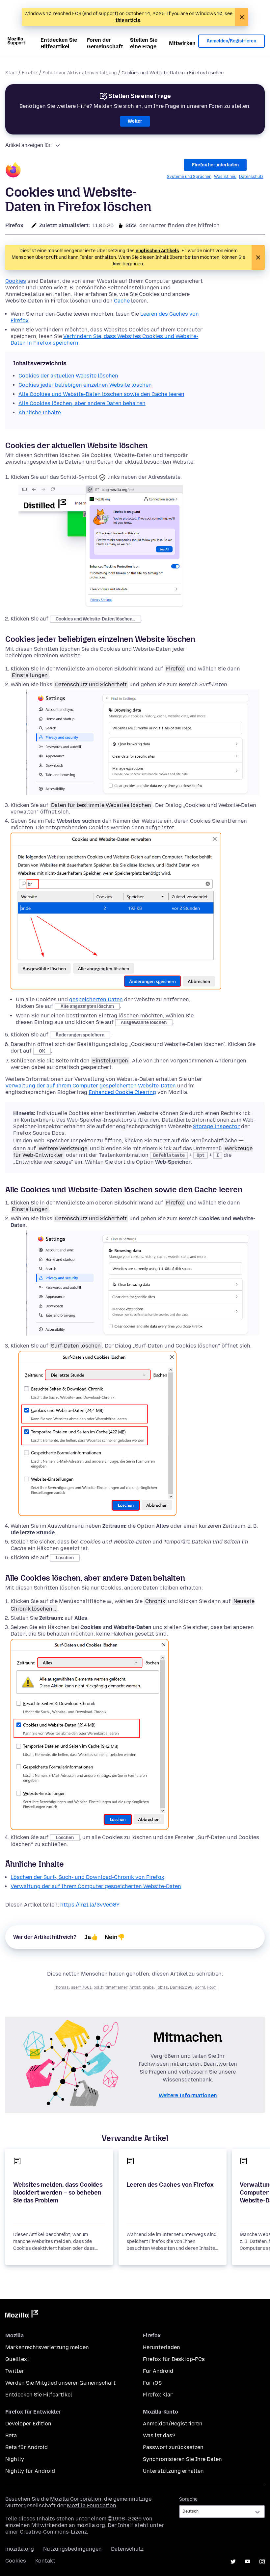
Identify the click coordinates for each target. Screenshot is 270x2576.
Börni (200, 1987)
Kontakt (45, 2561)
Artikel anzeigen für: (28, 145)
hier (117, 264)
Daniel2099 (181, 1987)
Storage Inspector (216, 1126)
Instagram (262, 2562)
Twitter (15, 2371)
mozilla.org (20, 2549)
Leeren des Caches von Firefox (170, 2185)
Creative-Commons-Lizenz (53, 2532)
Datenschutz (251, 177)
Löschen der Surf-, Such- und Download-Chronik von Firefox (87, 1877)
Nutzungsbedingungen (72, 2549)
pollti (98, 1987)
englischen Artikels (157, 251)
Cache (122, 301)
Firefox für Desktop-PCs (174, 2359)
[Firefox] (13, 171)
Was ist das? (159, 2435)
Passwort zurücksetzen (173, 2447)
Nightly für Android (30, 2471)
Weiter (135, 121)
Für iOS (152, 2383)
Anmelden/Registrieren (231, 41)
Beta (11, 2435)
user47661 (81, 1987)
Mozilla (22, 2315)
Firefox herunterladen (215, 165)
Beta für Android (27, 2447)
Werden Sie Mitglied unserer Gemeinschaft (60, 2383)
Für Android (158, 2371)
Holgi (212, 1987)
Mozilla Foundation (92, 2505)
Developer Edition (28, 2424)
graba (148, 1987)
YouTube (248, 2562)
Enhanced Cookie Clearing (122, 1092)
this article (128, 20)
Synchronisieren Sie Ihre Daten (182, 2459)
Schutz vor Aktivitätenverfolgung (80, 73)
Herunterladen (162, 2347)
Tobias (162, 1987)
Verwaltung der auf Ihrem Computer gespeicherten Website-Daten (91, 1086)
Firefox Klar (158, 2395)
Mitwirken (182, 43)
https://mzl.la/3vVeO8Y (90, 1905)
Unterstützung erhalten (173, 2471)
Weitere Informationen (188, 2095)
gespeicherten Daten (96, 999)
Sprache (188, 2499)
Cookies (16, 281)
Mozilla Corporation (76, 2499)
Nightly (15, 2459)
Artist (135, 1987)
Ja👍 (91, 1937)
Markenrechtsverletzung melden (47, 2347)
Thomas (61, 1987)
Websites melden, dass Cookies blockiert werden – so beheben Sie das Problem (58, 2193)
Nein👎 (115, 1937)
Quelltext (17, 2359)
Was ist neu (225, 177)
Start (11, 73)
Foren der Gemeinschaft (105, 43)
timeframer (116, 1987)
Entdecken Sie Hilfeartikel (59, 43)
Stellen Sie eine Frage (144, 43)
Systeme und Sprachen (189, 177)
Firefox (30, 73)
